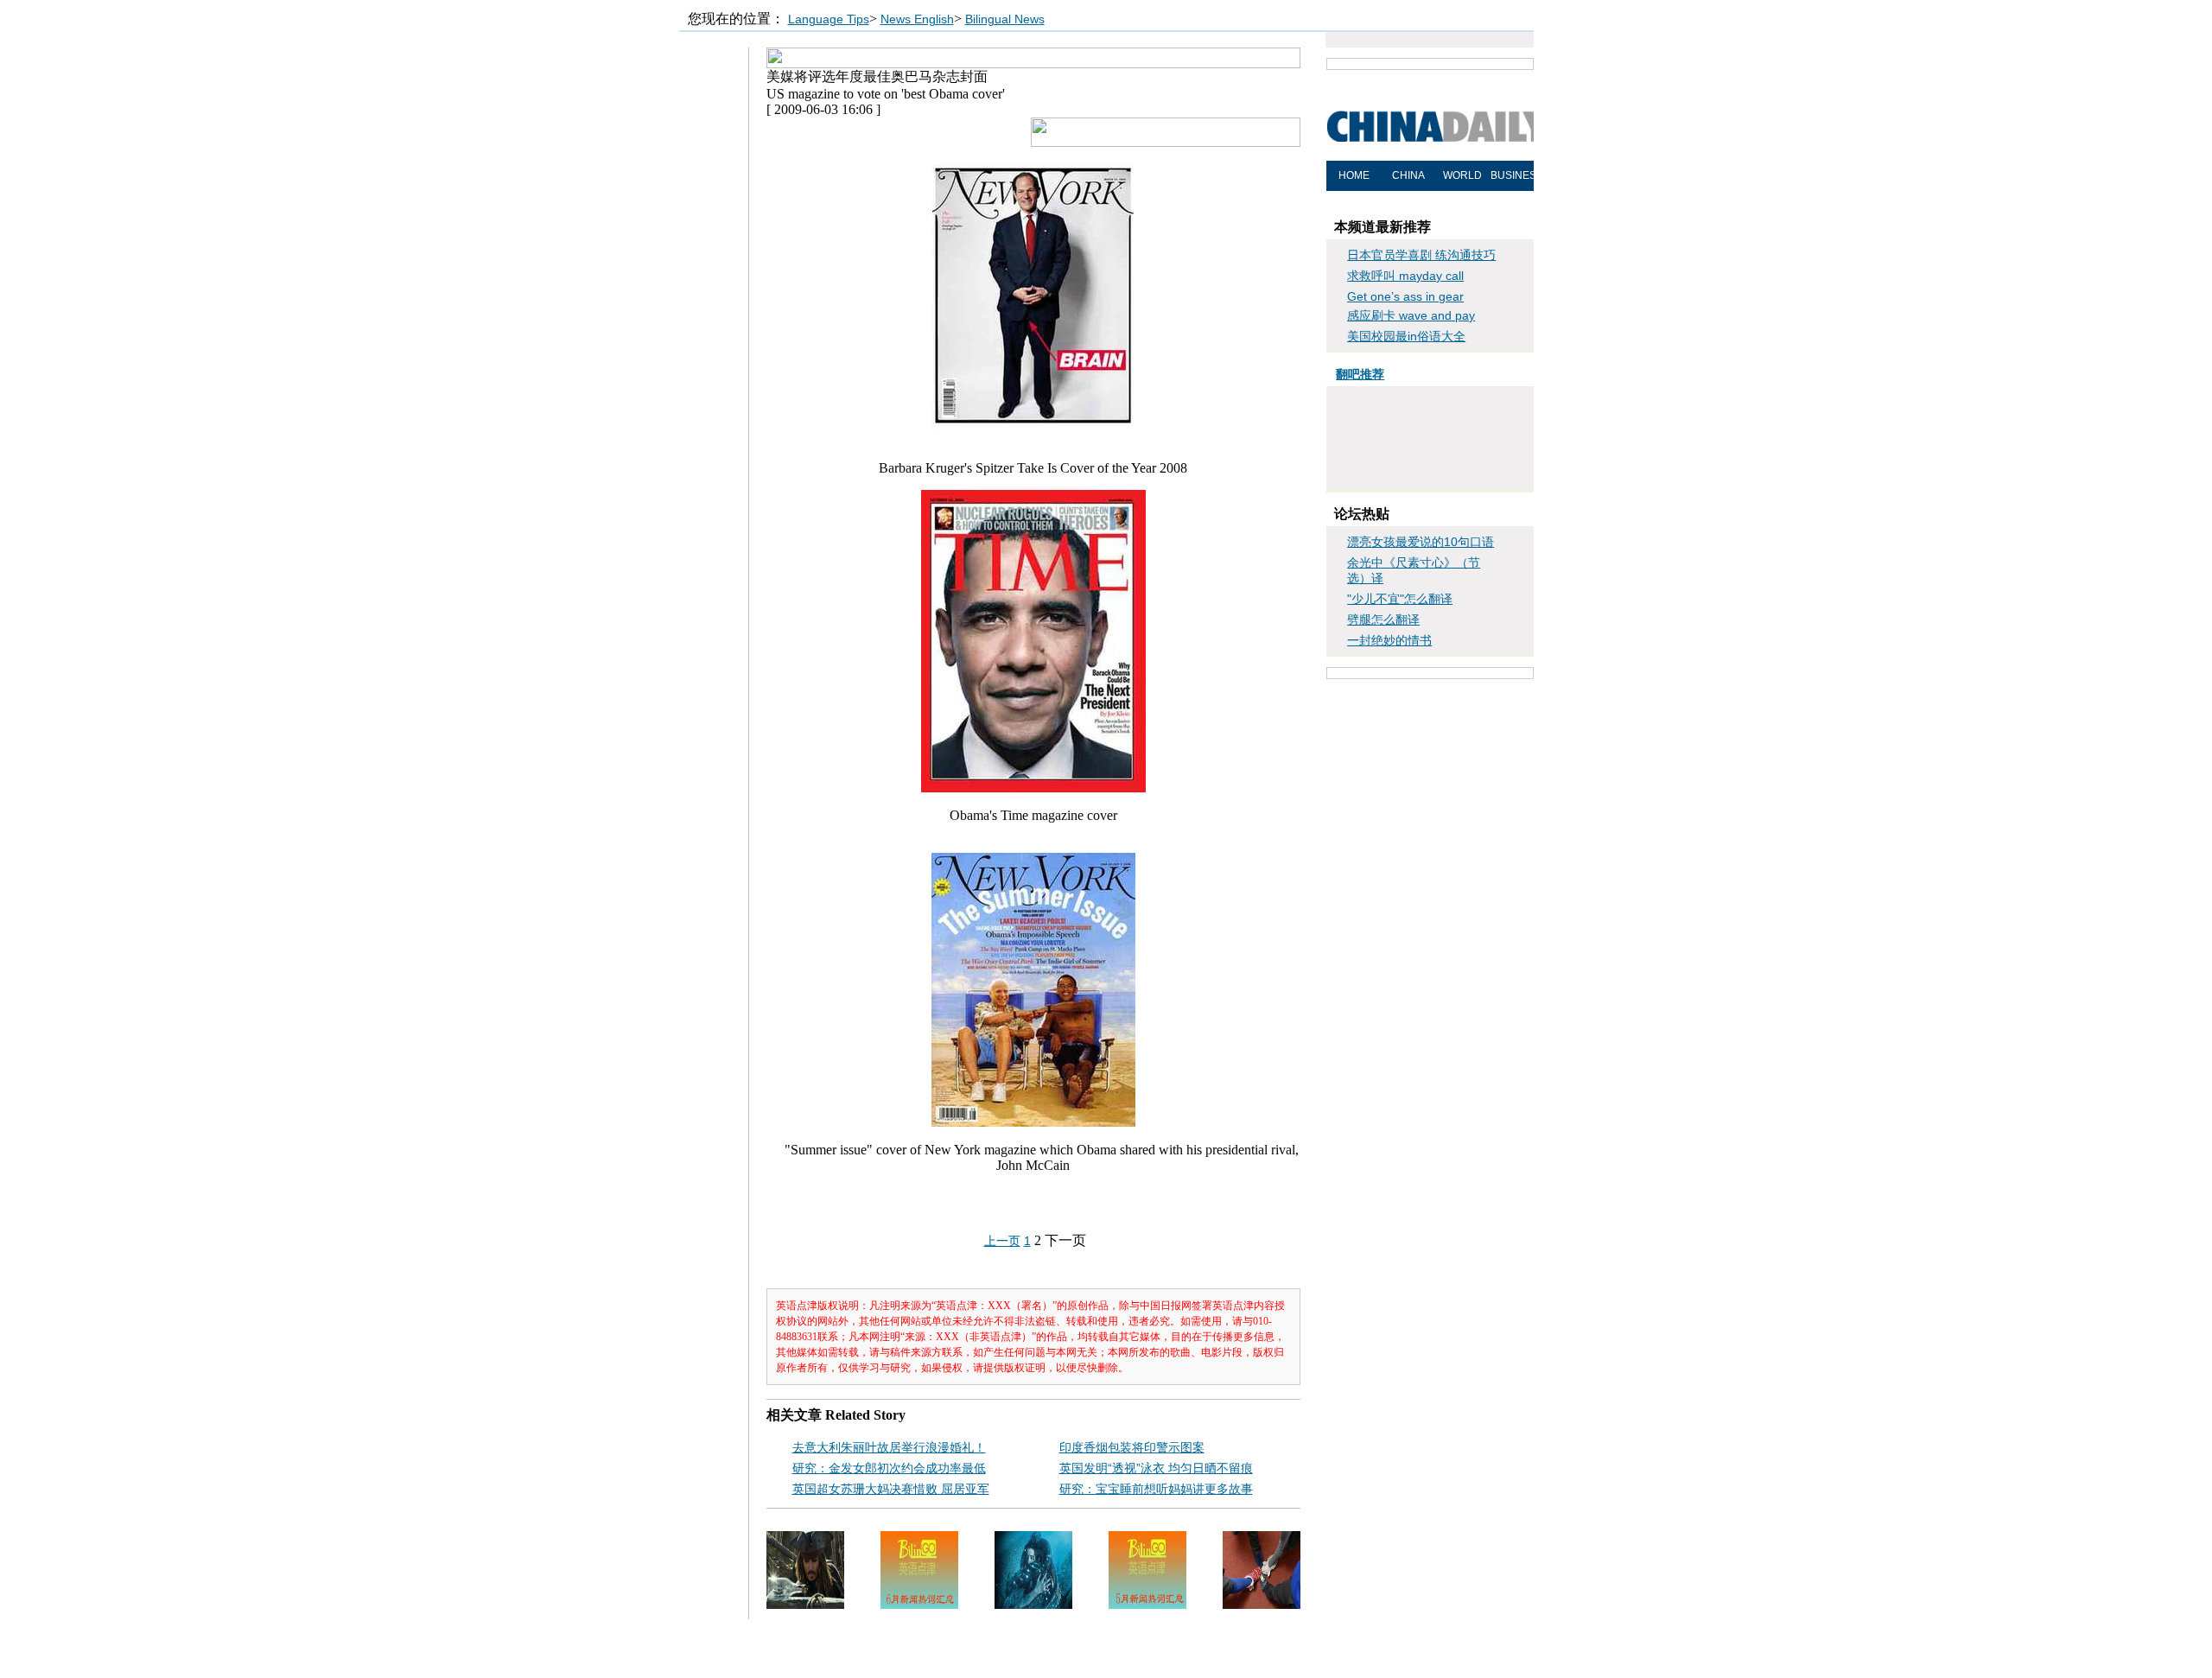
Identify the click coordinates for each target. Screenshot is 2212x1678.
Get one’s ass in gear (1405, 296)
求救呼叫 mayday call (1405, 276)
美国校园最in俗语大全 (1406, 336)
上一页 (1002, 1241)
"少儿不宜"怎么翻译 (1400, 599)
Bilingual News (1005, 19)
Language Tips (829, 19)
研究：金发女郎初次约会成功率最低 (889, 1468)
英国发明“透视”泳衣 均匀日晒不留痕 (1156, 1468)
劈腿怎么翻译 (1383, 620)
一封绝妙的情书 (1389, 640)
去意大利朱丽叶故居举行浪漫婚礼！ (889, 1447)
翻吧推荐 (1360, 374)
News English (917, 19)
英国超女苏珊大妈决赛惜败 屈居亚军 (891, 1489)
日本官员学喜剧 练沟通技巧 (1421, 255)
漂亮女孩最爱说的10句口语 (1421, 542)
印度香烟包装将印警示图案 (1132, 1447)
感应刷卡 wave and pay (1411, 315)
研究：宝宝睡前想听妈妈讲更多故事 (1156, 1489)
